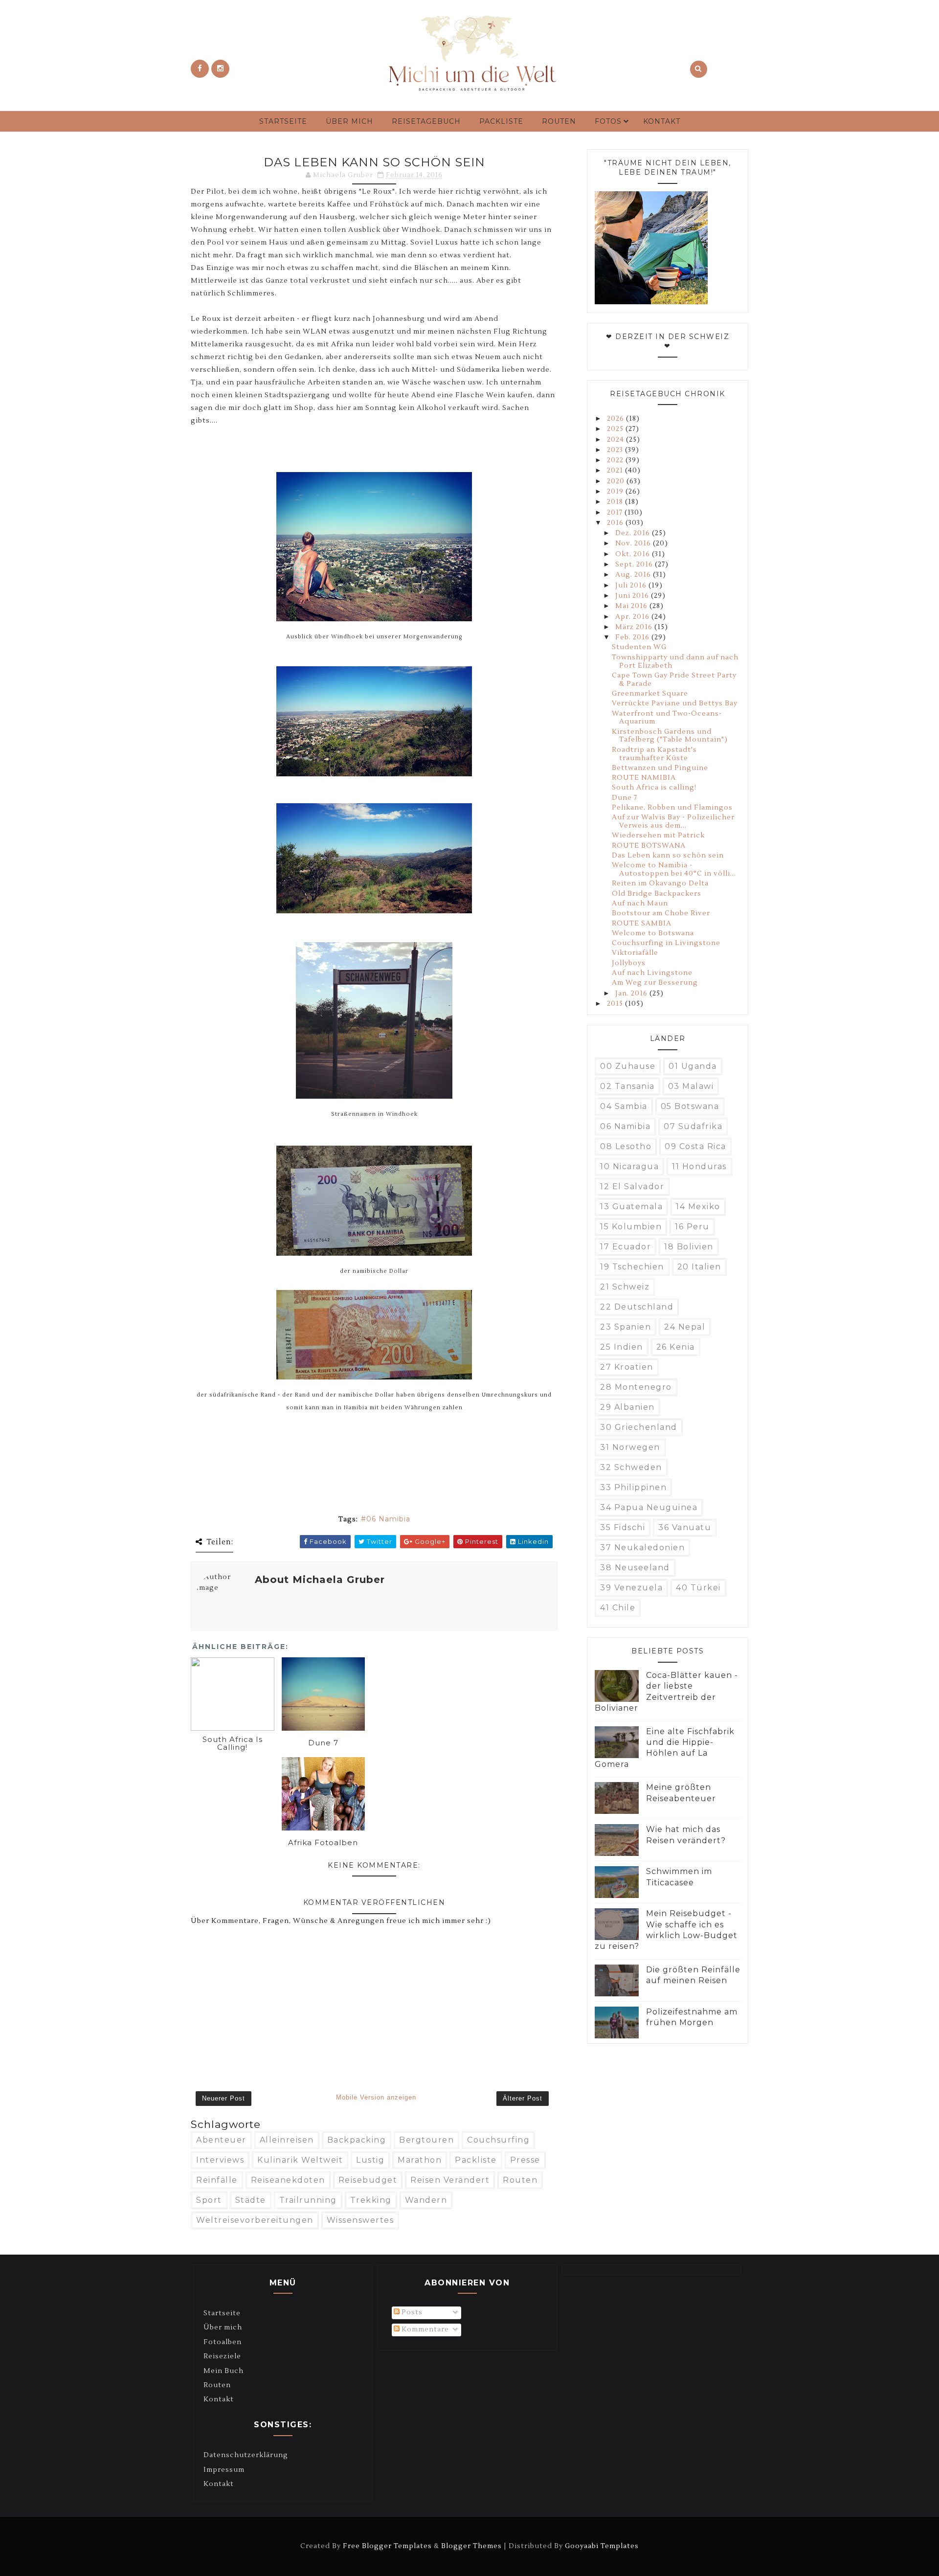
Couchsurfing (498, 2140)
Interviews (220, 2160)
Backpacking (357, 2140)
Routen (559, 121)
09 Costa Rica (695, 1146)
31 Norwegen (630, 1447)
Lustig (370, 2160)
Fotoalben (223, 2342)
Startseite (283, 121)
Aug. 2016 (634, 575)
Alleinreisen (287, 2140)
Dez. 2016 (634, 533)
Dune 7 (625, 798)
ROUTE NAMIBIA (644, 778)
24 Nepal (685, 1327)
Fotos (608, 121)
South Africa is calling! (654, 788)
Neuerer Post (224, 2098)
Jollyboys (629, 963)
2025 (616, 429)
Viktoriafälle (635, 953)
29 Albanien (627, 1407)
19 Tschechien (632, 1267)
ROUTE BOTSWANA (649, 846)
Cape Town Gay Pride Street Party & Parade (674, 680)
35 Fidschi (623, 1527)
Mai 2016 (632, 606)
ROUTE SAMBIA (642, 924)
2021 (616, 471)
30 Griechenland (639, 1427)
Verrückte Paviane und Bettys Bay (675, 703)
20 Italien (699, 1267)
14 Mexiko (698, 1207)
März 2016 (635, 627)
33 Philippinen (633, 1487)
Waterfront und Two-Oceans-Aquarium (667, 718)
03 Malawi (691, 1086)
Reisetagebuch (426, 121)
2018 (616, 502)
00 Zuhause (628, 1066)
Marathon (420, 2160)
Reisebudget (368, 2180)
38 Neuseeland (635, 1568)
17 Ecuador (626, 1247)
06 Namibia (388, 1519)
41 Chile (618, 1608)
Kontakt (662, 121)
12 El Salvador (632, 1186)
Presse (525, 2160)
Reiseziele (222, 2356)
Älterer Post (523, 2098)
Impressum (224, 2470)
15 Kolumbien (631, 1227)
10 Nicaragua (629, 1166)
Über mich (349, 121)
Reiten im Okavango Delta (660, 883)
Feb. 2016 (633, 637)
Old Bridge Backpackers (657, 894)
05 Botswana (690, 1106)
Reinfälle (217, 2180)
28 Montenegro (636, 1387)
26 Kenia (676, 1347)
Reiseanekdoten (288, 2180)
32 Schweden (631, 1467)
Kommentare (424, 2329)
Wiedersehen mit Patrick (658, 836)
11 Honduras (699, 1166)
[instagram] (220, 69)
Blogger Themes (471, 2546)
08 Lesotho (626, 1146)
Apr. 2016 (633, 617)
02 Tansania (627, 1086)
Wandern (426, 2200)
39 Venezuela (631, 1588)
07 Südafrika (693, 1126)
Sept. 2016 (635, 565)
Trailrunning (308, 2200)
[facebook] (200, 69)
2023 (616, 450)
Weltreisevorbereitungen (255, 2220)
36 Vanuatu (685, 1527)
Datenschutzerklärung (246, 2455)
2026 (616, 419)
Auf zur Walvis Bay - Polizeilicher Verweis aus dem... (673, 822)
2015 (616, 1004)
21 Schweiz (625, 1287)
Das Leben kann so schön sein (668, 856)
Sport (209, 2200)
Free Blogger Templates (387, 2546)
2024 (616, 440)
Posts (411, 2312)
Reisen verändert (450, 2180)
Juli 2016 (632, 586)
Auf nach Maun (640, 904)
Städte (251, 2200)
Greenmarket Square (650, 694)
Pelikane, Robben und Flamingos (672, 808)
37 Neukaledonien (642, 1548)
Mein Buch (224, 2371)
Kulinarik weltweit (300, 2160)
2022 (616, 460)
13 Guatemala (631, 1207)
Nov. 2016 (634, 543)
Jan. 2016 (632, 994)
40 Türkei (698, 1588)
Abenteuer (221, 2140)
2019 (616, 492)
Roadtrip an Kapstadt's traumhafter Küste (654, 754)
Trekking (371, 2200)
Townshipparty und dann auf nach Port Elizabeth (675, 662)
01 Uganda (693, 1066)
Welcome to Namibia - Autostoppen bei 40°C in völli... (674, 870)
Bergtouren (426, 2140)
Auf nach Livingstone (652, 973)
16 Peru (692, 1227)
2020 (617, 481)
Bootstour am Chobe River (661, 913)
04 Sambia (624, 1106)
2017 (616, 513)
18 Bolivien (689, 1247)
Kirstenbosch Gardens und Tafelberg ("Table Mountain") (670, 736)
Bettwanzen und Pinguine (660, 768)
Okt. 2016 (634, 554)
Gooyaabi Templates (602, 2546)
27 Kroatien (627, 1367)
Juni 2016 (633, 596)
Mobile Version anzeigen (376, 2097)
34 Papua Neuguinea (649, 1507)
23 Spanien (626, 1327)
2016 (616, 523)
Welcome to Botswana (653, 933)
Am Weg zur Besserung (655, 983)
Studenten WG (639, 647)
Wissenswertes (360, 2220)
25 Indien (622, 1347)
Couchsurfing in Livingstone (666, 943)
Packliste (501, 121)
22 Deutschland (637, 1307)
